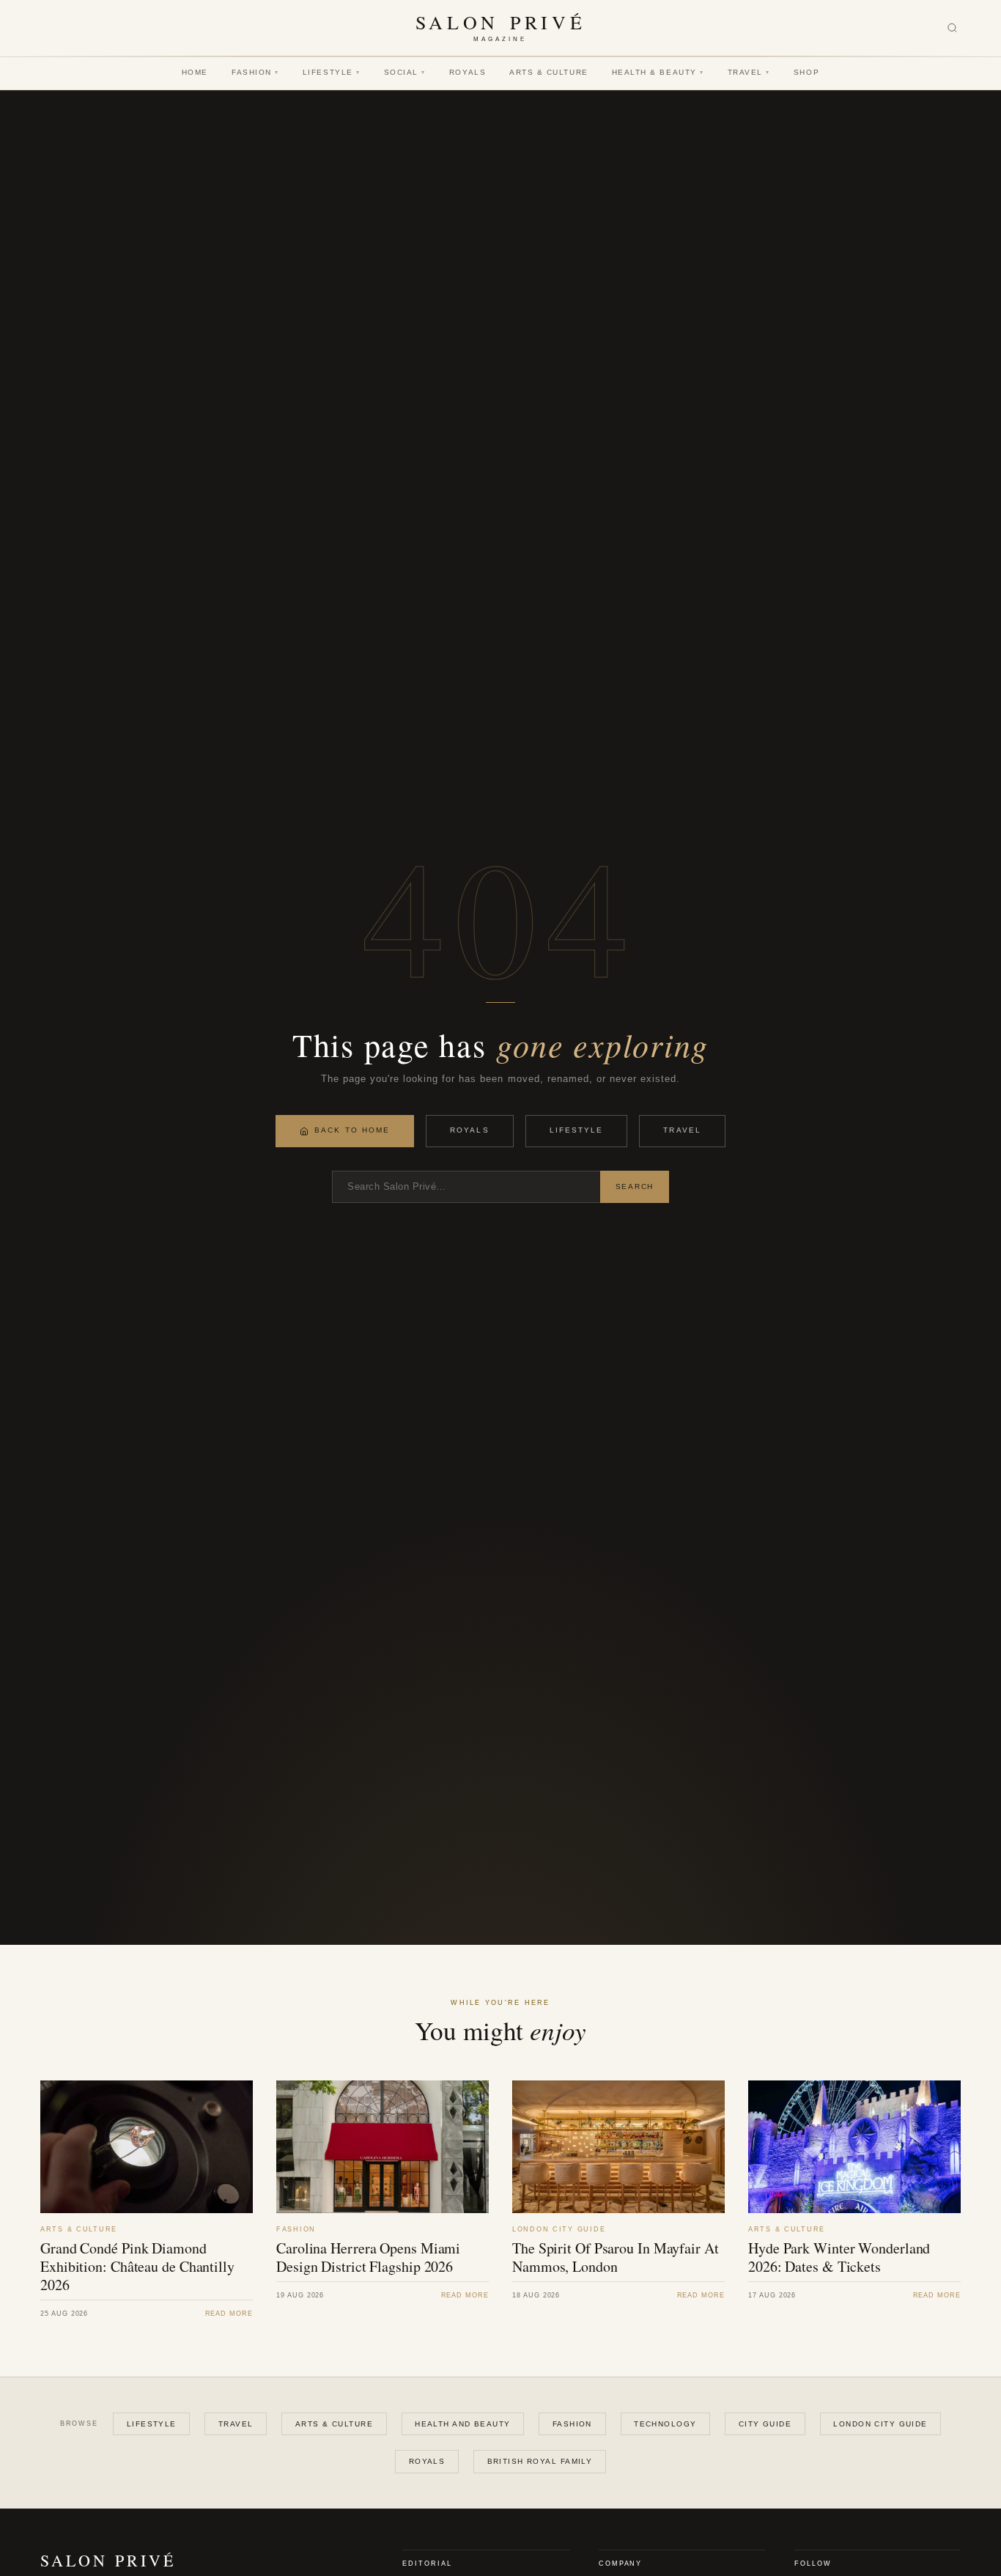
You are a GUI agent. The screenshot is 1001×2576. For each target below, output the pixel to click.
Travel (749, 72)
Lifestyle (332, 72)
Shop (806, 72)
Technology (665, 2424)
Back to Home (352, 1130)
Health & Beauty (658, 72)
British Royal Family (540, 2461)
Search (635, 1186)
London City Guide (880, 2424)
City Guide (765, 2424)
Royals (468, 72)
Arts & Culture (549, 72)
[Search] (952, 28)
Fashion (255, 72)
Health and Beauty (462, 2424)
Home (195, 72)
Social (405, 72)
